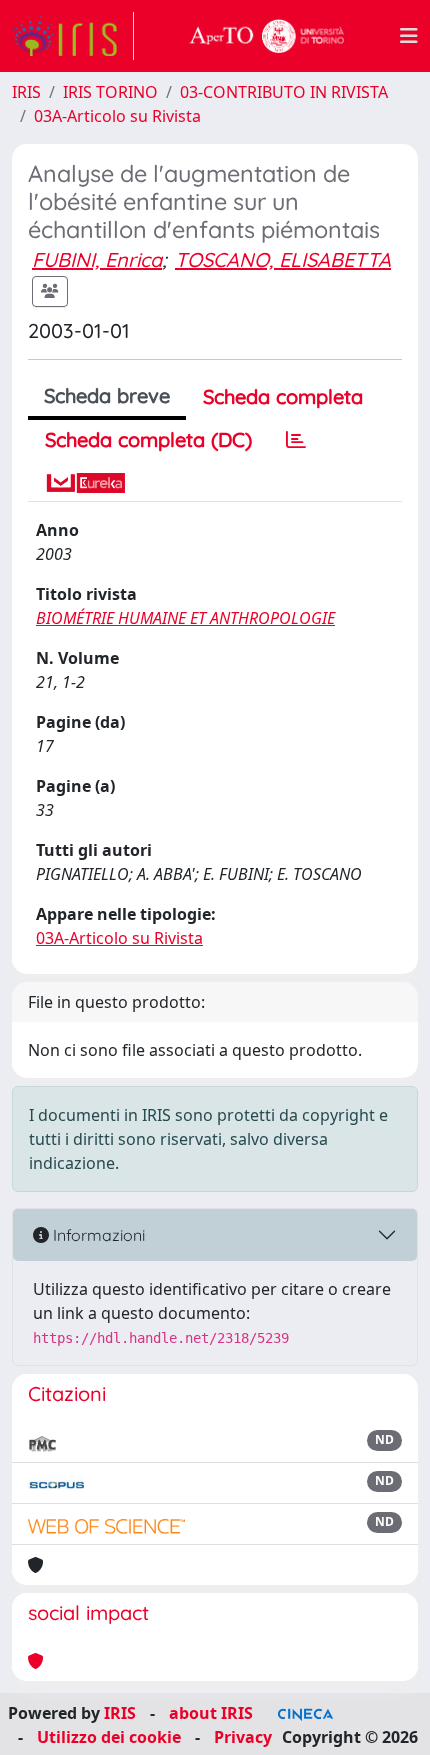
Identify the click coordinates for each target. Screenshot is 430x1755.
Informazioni (97, 1235)
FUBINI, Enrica (97, 259)
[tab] (296, 440)
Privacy (243, 1737)
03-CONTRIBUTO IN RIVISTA (284, 92)
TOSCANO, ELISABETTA (283, 259)
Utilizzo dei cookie (109, 1737)
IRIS (26, 92)
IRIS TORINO (110, 92)
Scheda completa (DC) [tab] (148, 439)
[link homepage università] (267, 36)
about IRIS (211, 1713)
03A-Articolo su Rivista (117, 116)
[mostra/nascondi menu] (409, 36)
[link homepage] (73, 36)
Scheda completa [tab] (283, 396)
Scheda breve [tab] (107, 395)
